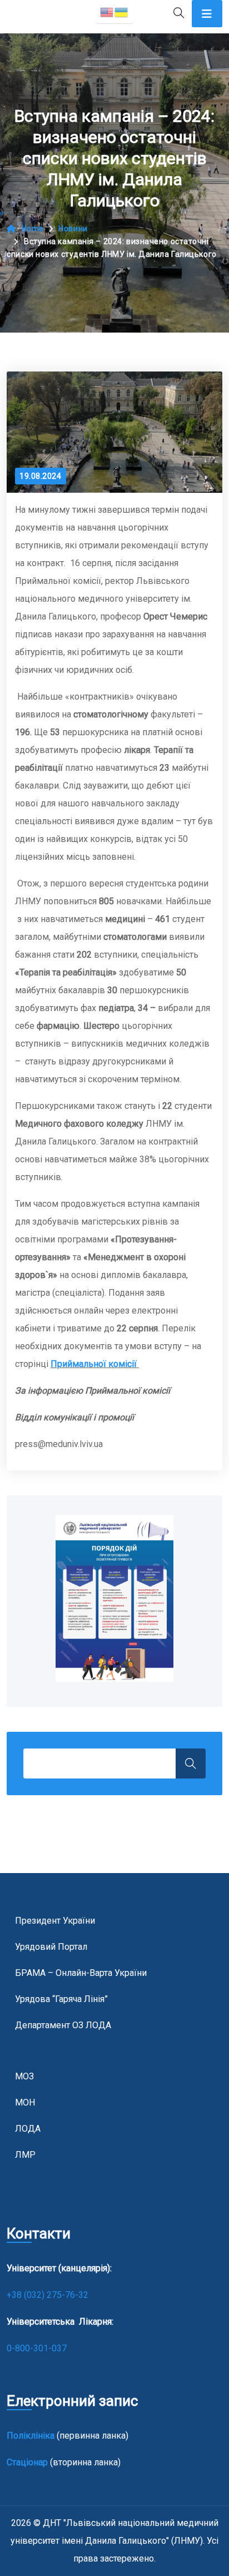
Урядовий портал (51, 1947)
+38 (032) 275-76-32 (49, 2295)
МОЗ (24, 2076)
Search (191, 1763)
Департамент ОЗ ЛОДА (63, 2025)
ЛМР (25, 2155)
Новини (73, 229)
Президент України (55, 1921)
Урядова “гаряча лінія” (61, 1999)
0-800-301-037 (37, 2348)
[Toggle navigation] (207, 14)
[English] (107, 11)
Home (33, 229)
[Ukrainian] (122, 11)
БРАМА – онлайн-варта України (81, 1973)
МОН (25, 2102)
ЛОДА (28, 2129)
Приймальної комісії (95, 1364)
